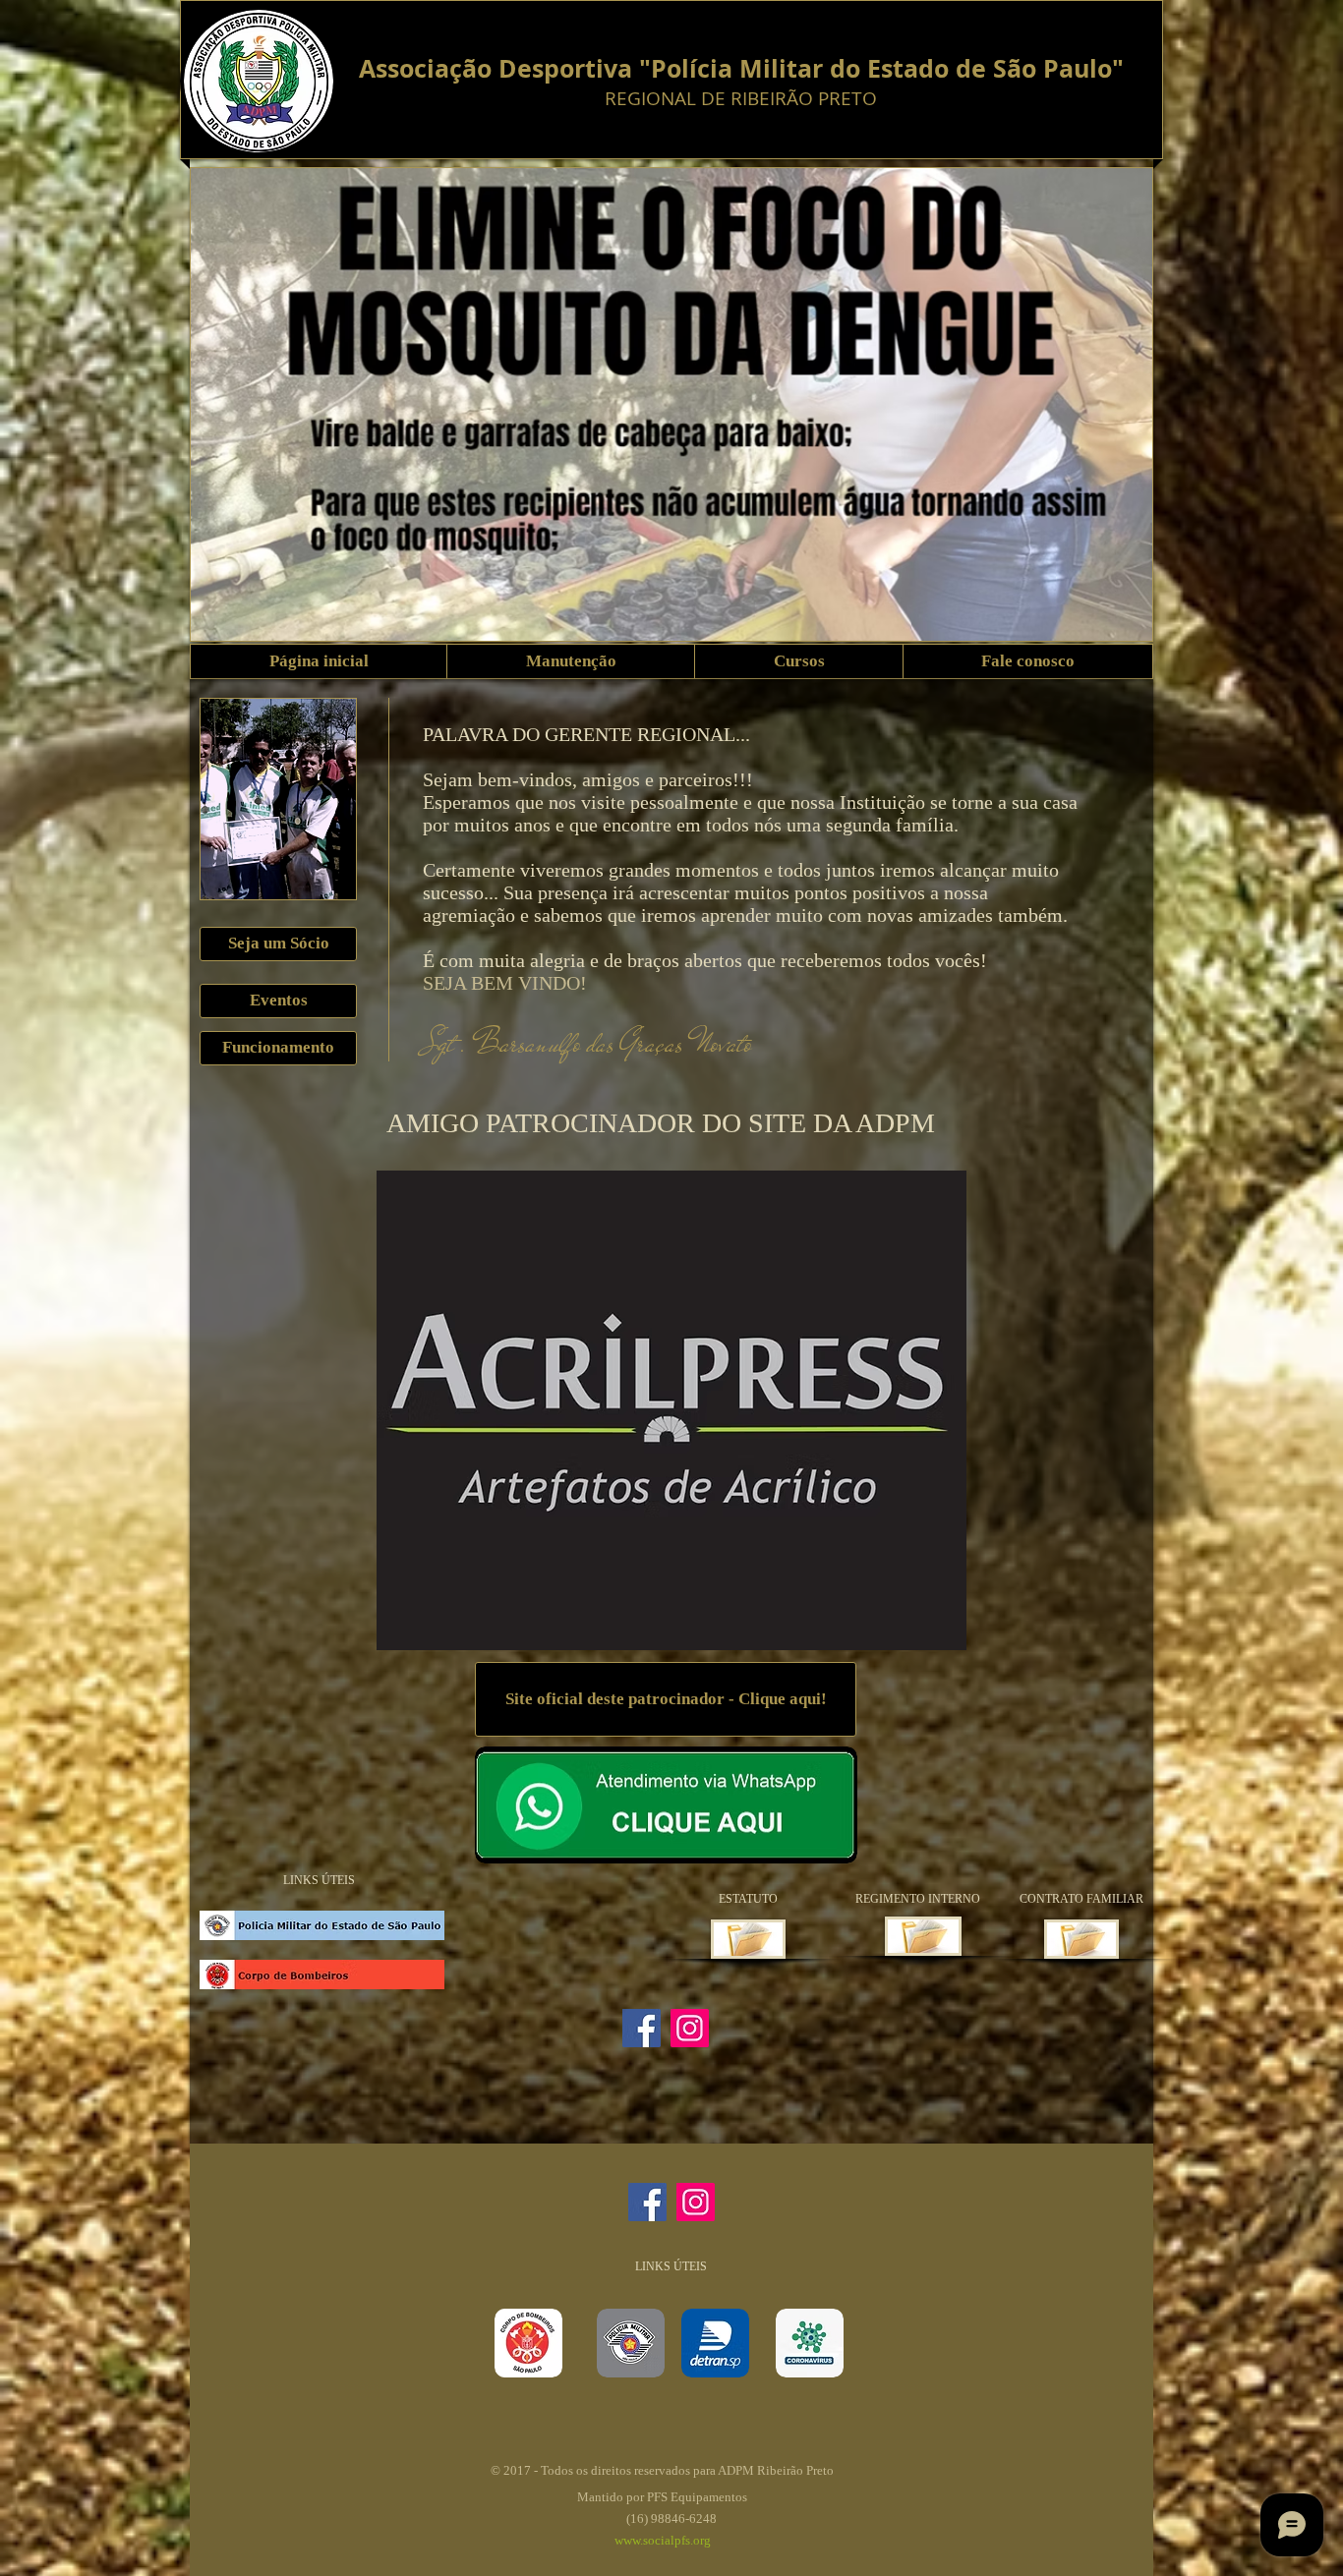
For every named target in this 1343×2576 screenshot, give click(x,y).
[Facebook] (642, 2028)
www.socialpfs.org (663, 2540)
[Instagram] (690, 2028)
